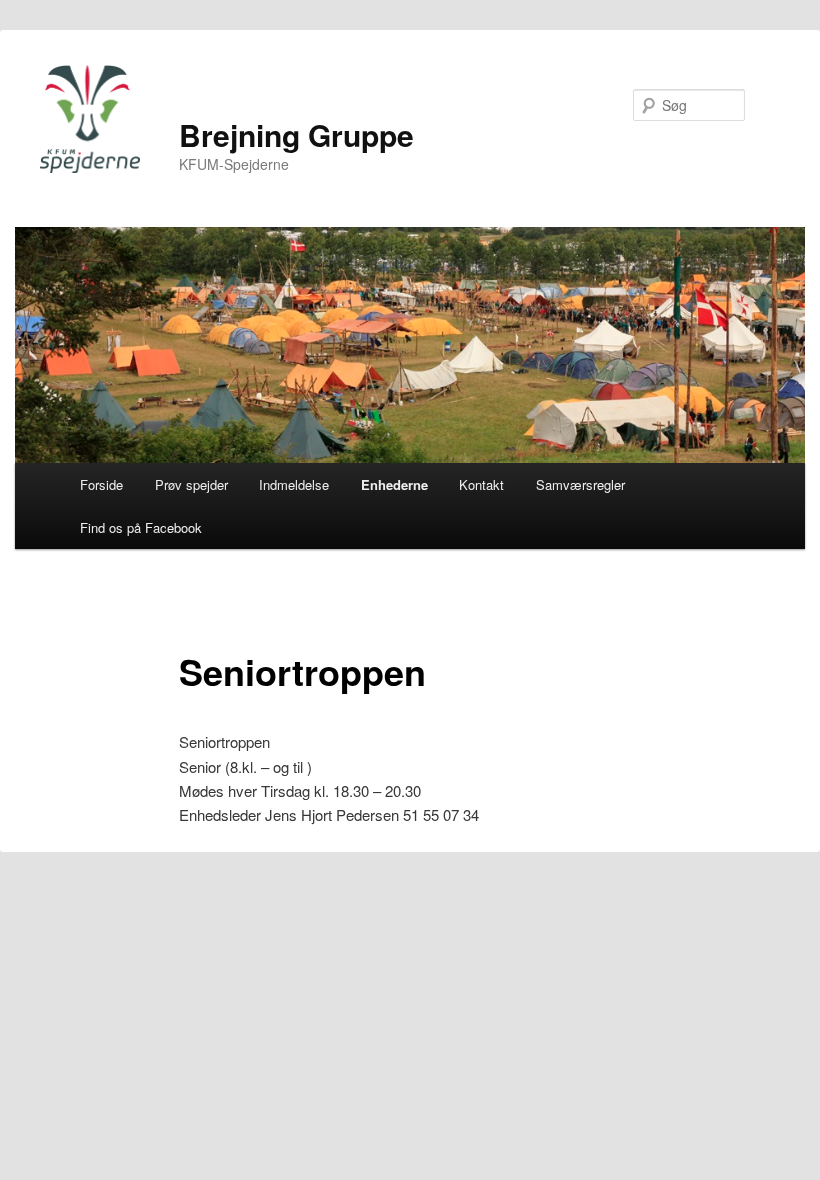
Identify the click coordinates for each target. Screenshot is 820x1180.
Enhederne (394, 484)
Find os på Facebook (141, 527)
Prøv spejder (191, 484)
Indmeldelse (294, 484)
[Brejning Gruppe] (90, 119)
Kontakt (481, 484)
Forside (101, 484)
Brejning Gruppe (296, 134)
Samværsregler (580, 484)
